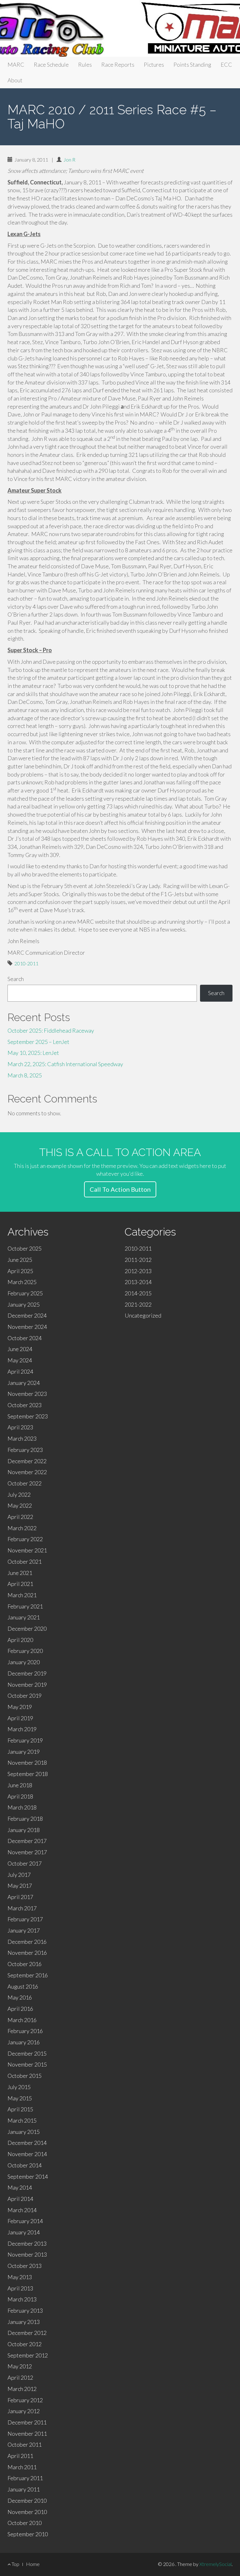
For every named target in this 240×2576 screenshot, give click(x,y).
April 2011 (20, 2456)
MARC (16, 65)
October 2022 (25, 1483)
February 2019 (25, 1740)
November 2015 (27, 2064)
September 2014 (28, 2176)
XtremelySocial (215, 2564)
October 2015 (25, 2076)
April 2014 (20, 2199)
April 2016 (20, 2009)
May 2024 (20, 1360)
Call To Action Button (120, 1189)
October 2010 (25, 2523)
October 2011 (25, 2444)
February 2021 (25, 1606)
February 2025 (25, 1293)
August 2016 (23, 1986)
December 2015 (27, 2053)
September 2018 (28, 1774)
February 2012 (25, 2400)
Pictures (154, 65)
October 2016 (25, 1964)
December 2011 (27, 2422)
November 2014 (27, 2154)
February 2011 (25, 2478)
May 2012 (20, 2366)
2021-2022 (138, 1304)
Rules (85, 65)
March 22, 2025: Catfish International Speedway (65, 1064)
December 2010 (27, 2501)
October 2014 (25, 2165)
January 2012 (24, 2411)
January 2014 (24, 2232)
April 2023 (20, 1427)
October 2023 (25, 1405)
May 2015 (20, 2098)
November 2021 (27, 1550)
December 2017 (27, 1841)
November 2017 (27, 1852)
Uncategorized (143, 1315)
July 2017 (19, 1875)
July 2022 (19, 1494)
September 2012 (28, 2355)
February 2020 (25, 1651)
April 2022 (20, 1517)
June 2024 (20, 1349)
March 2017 (22, 1908)
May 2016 (20, 1997)
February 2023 (25, 1450)
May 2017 (20, 1886)
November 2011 (27, 2434)
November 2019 (27, 1685)
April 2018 (20, 1796)
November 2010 (27, 2512)
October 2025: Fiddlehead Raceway (51, 1030)
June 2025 (20, 1260)
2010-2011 (26, 963)
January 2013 (24, 2322)
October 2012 (25, 2344)
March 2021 (22, 1595)
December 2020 (27, 1629)
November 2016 (27, 1953)
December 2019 (27, 1673)
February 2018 (25, 1819)
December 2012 (27, 2333)
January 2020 (24, 1662)
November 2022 (27, 1472)
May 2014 (20, 2187)
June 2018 (20, 1785)
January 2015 (24, 2132)
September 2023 (28, 1416)
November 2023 (27, 1394)
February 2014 (25, 2221)
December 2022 (27, 1461)
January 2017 (24, 1930)
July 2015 (19, 2087)
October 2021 (25, 1562)
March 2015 (22, 2120)
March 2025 (22, 1282)
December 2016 (27, 1942)
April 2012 (20, 2377)
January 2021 (24, 1617)
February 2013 (25, 2310)
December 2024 (27, 1315)
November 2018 (27, 1763)
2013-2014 (138, 1282)
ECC (226, 65)
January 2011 (24, 2489)
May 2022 (20, 1505)
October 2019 (25, 1696)
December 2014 (27, 2143)
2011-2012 (138, 1260)
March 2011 (22, 2467)
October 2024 (25, 1338)
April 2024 (20, 1371)
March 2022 (22, 1528)
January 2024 (24, 1383)
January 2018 (24, 1830)
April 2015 (20, 2109)
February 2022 (25, 1539)
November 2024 (27, 1327)
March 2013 (22, 2299)
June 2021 (20, 1573)
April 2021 (20, 1584)
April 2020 (20, 1640)
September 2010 (28, 2534)
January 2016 (24, 2042)
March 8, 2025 (25, 1075)
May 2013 (20, 2277)
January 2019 (24, 1752)
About (15, 80)
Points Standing (192, 65)
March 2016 (22, 2020)
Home (33, 2564)
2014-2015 (138, 1293)
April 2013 (20, 2288)
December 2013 (27, 2243)
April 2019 (20, 1718)
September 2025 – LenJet (38, 1042)
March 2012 (22, 2389)
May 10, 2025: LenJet (33, 1053)
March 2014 (22, 2210)
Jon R (69, 160)
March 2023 (22, 1438)
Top (15, 2564)
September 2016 (28, 1975)
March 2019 (22, 1729)
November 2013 (27, 2254)
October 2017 (25, 1863)
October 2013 (25, 2266)
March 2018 (22, 1807)
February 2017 (25, 1919)
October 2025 (25, 1248)
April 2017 (20, 1897)
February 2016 (25, 2031)
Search (16, 979)
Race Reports (118, 65)
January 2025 (24, 1304)
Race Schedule (51, 65)
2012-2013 (138, 1271)
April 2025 (20, 1271)
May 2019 (20, 1707)
